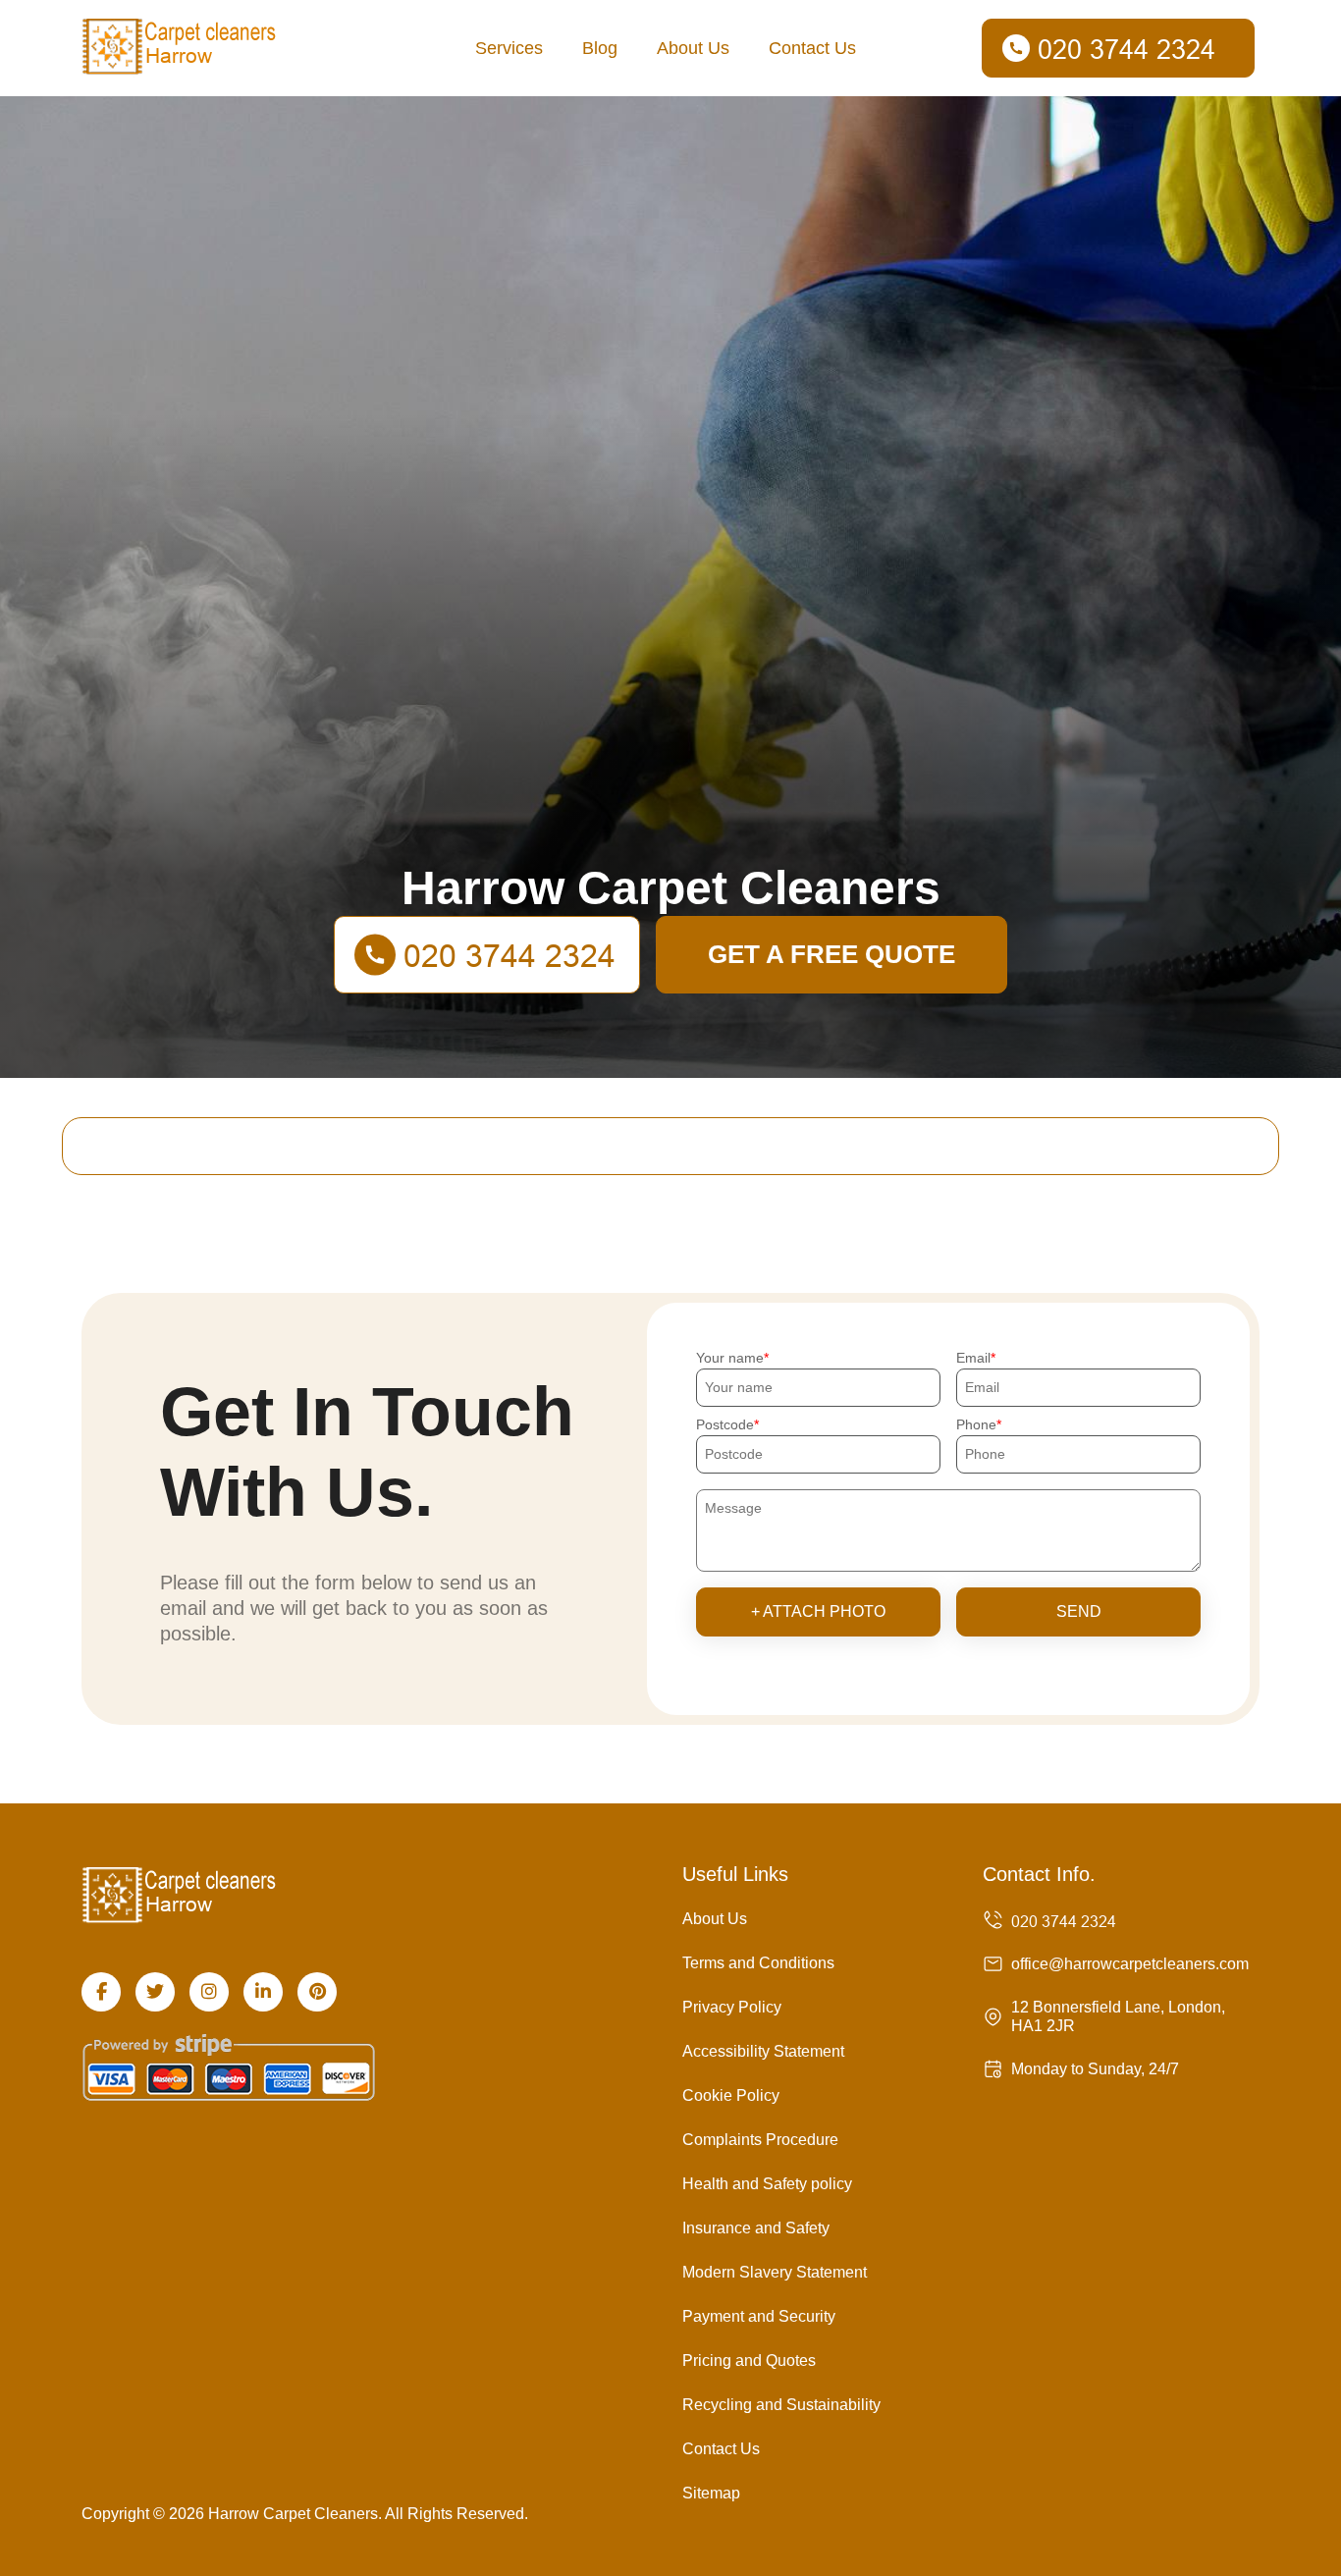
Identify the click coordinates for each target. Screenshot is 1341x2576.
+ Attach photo (818, 1611)
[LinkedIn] (263, 1992)
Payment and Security (759, 2316)
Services (509, 48)
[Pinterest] (317, 1992)
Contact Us (812, 48)
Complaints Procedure (760, 2140)
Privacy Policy (732, 2007)
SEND (1079, 1611)
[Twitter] (155, 1992)
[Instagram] (209, 1992)
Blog (600, 48)
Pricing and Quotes (749, 2361)
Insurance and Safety (756, 2228)
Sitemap (711, 2493)
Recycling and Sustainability (781, 2405)
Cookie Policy (731, 2095)
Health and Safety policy (767, 2184)
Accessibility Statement (763, 2051)
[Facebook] (101, 1992)
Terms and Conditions (758, 1963)
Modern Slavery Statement (775, 2272)
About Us (693, 48)
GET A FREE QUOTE (831, 954)
